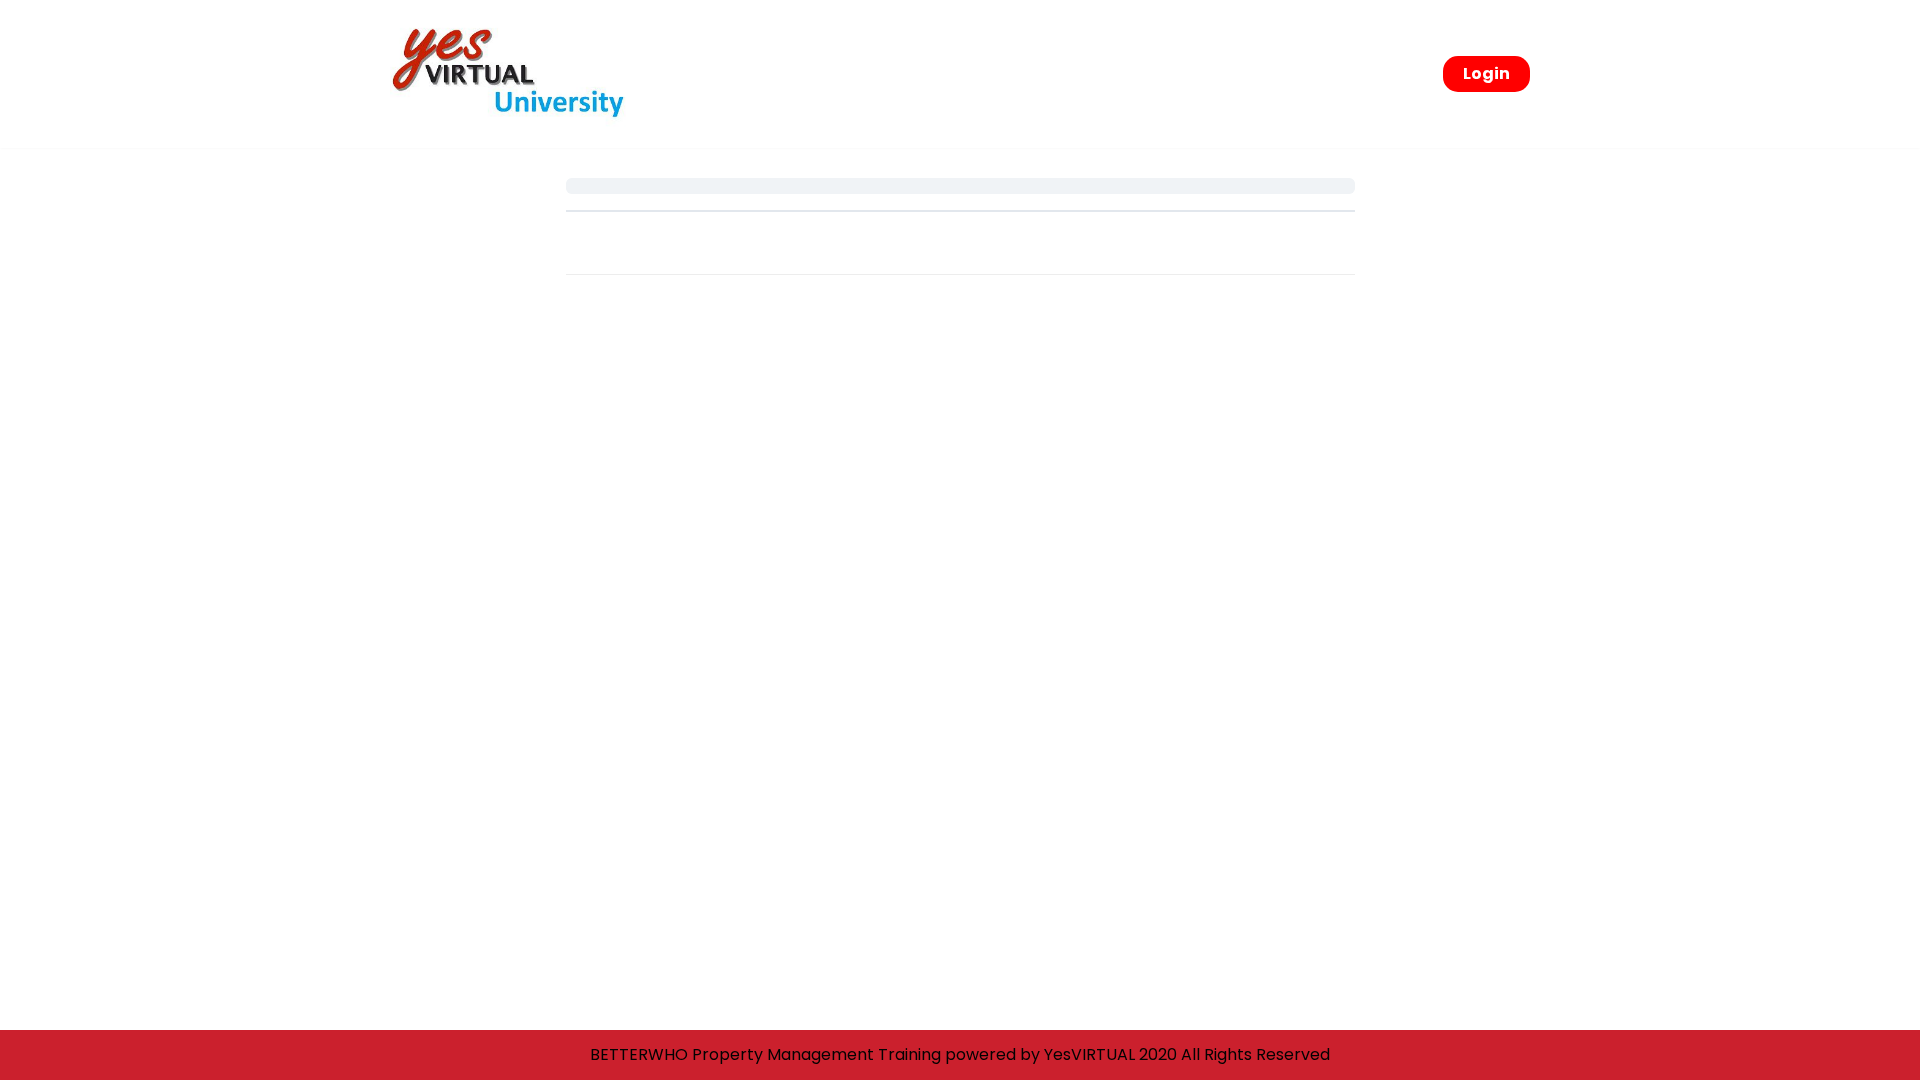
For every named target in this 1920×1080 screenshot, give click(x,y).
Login (1486, 73)
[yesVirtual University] (515, 74)
